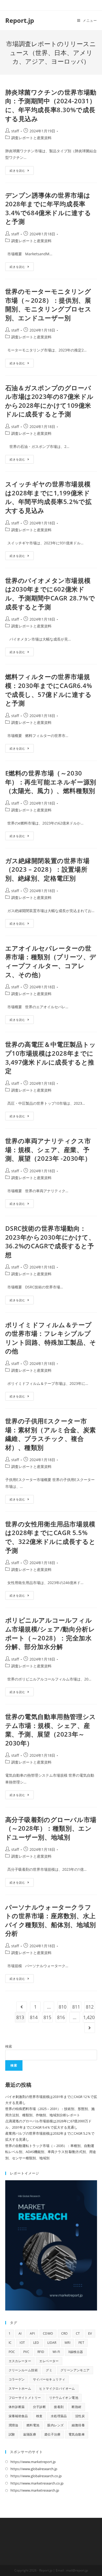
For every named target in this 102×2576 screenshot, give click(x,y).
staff (15, 131)
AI (20, 2333)
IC (10, 2343)
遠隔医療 (30, 2434)
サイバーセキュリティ (49, 2379)
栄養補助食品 (18, 2416)
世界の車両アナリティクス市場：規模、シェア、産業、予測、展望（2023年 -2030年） (48, 1149)
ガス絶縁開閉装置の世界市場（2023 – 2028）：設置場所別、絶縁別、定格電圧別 (47, 869)
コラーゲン (17, 2379)
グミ (49, 2370)
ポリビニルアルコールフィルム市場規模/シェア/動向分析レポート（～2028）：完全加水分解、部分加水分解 (50, 1633)
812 (90, 2007)
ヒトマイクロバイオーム (57, 2388)
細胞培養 (78, 2425)
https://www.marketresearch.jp (35, 2490)
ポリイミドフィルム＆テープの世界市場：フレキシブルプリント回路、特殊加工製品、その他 (51, 1338)
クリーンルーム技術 (23, 2370)
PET (81, 2343)
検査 (39, 2416)
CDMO (48, 2333)
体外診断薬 (17, 2407)
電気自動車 (77, 2434)
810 (63, 2007)
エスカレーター (20, 2361)
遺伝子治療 (52, 2434)
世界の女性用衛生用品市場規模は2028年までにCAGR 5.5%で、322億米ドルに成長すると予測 (50, 1537)
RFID (41, 2352)
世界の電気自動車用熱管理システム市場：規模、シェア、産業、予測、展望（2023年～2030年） (51, 1730)
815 (47, 2017)
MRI (67, 2343)
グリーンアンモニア (75, 2370)
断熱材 (76, 2407)
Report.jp (20, 20)
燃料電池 (33, 2425)
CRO (64, 2333)
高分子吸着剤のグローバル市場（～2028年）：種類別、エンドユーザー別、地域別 (51, 1828)
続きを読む (22, 171)
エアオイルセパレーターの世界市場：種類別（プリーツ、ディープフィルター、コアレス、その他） (51, 961)
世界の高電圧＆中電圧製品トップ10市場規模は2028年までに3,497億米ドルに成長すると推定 (51, 1057)
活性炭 (80, 2416)
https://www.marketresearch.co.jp (37, 2483)
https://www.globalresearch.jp (34, 2469)
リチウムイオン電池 (64, 2398)
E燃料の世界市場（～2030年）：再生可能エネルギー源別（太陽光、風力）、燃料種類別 (51, 782)
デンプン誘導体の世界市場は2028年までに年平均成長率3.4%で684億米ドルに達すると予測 (48, 208)
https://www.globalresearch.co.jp (36, 2476)
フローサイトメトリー (25, 2398)
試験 (12, 2434)
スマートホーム (20, 2388)
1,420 (89, 2017)
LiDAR (52, 2343)
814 (34, 2017)
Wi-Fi (56, 2352)
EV (90, 2333)
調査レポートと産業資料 (31, 138)
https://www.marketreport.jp (33, 2462)
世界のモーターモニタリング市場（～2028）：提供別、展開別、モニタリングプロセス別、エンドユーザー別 (48, 305)
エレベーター (49, 2361)
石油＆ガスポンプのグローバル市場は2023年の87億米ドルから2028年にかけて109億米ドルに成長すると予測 (50, 401)
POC (12, 2352)
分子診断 (39, 2407)
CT (78, 2333)
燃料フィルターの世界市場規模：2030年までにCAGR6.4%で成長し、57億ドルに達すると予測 (49, 690)
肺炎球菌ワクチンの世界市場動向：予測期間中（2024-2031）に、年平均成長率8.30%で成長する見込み (51, 105)
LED (36, 2343)
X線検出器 (76, 2352)
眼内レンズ (55, 2425)
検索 (9, 2046)
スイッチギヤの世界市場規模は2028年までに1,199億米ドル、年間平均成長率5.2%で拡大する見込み (49, 497)
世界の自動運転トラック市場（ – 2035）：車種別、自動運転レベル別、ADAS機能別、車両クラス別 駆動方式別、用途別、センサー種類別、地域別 (51, 2152)
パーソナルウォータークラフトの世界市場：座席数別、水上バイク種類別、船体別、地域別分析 (51, 1920)
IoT (22, 2343)
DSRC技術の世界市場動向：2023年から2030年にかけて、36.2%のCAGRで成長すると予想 (50, 1241)
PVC (26, 2352)
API (32, 2333)
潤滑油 (13, 2425)
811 (76, 2007)
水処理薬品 (59, 2416)
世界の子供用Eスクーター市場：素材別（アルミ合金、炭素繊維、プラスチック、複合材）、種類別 (51, 1434)
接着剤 (59, 2407)
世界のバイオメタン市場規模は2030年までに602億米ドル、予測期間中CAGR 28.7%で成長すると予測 (50, 594)
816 (61, 2017)
